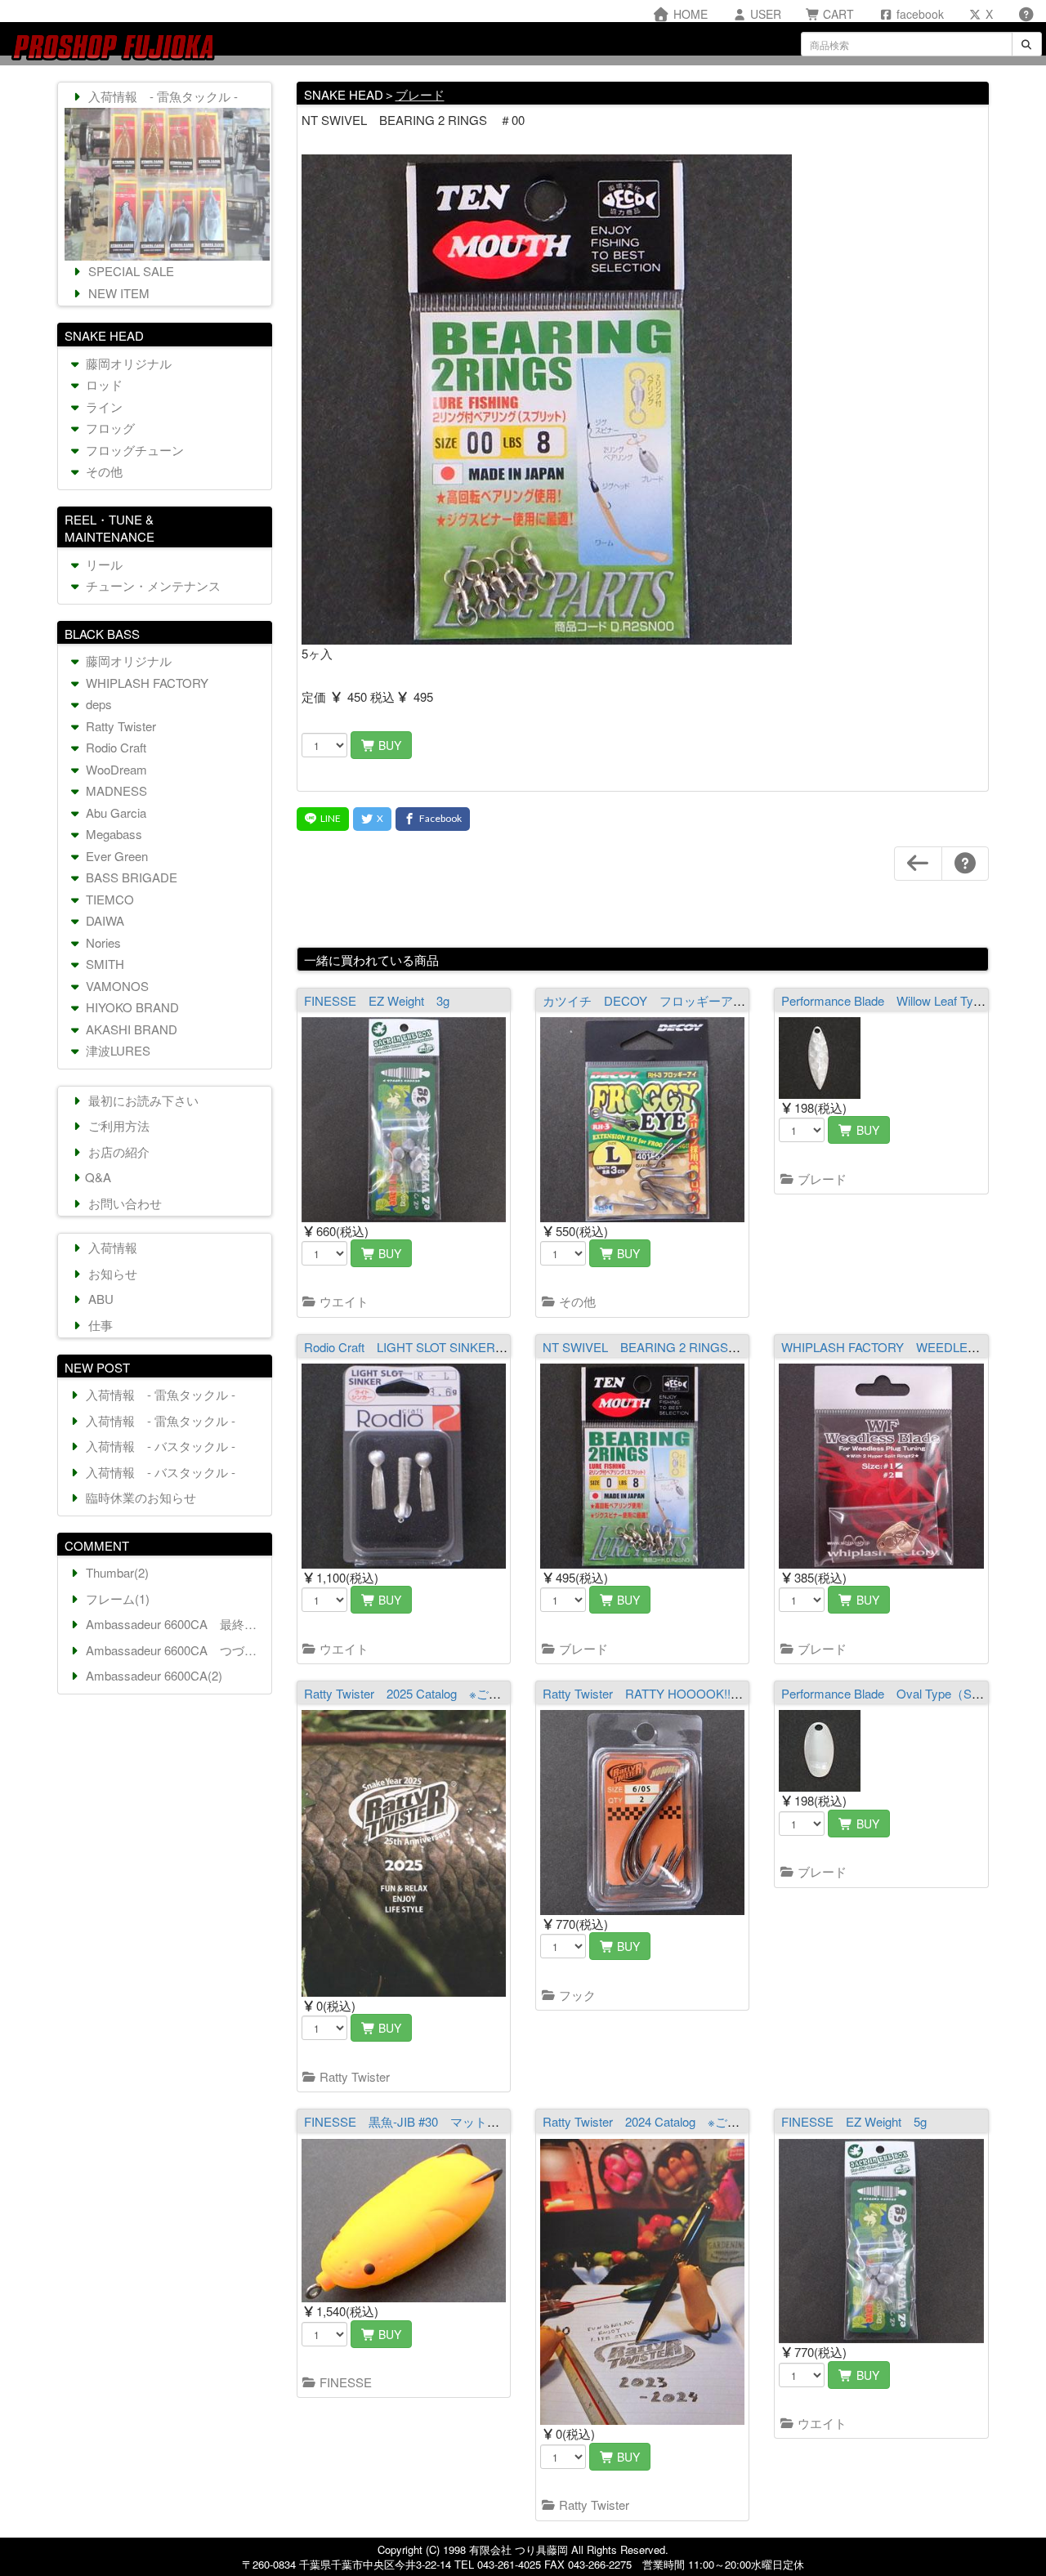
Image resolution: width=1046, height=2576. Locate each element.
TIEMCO (108, 899)
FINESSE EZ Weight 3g (377, 1000)
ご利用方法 (117, 1125)
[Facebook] (433, 819)
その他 (576, 1301)
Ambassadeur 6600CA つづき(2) (175, 1650)
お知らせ (111, 1273)
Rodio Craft (114, 747)
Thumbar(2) (116, 1572)
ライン (103, 406)
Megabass (112, 834)
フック (576, 1995)
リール (103, 564)
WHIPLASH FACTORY (145, 683)
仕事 (99, 1325)
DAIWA (103, 920)
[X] (372, 819)
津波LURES (116, 1050)
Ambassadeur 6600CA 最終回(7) (175, 1624)
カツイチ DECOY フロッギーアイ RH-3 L (674, 1000)
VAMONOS (116, 986)
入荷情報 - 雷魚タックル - (161, 96)
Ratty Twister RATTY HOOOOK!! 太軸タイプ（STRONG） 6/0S (726, 1693)
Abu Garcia (114, 813)
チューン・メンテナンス (152, 585)
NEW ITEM (117, 293)
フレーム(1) (116, 1598)
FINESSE (344, 2382)
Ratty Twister (353, 2076)
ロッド (103, 384)
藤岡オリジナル (127, 363)
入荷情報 (111, 1247)
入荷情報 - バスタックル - (159, 1446)
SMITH (103, 964)
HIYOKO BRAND (131, 1007)
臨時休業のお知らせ (139, 1497)
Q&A (98, 1177)
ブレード (420, 94)
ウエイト (342, 1301)
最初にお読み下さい (142, 1100)
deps (97, 704)
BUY (388, 745)
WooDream (115, 769)
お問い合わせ (123, 1203)
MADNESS (115, 790)
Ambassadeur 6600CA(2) (152, 1675)
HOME (689, 14)
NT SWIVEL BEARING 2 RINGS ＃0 (651, 1347)
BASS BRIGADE (130, 877)
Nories (102, 942)
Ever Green (115, 856)
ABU (99, 1299)
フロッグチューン (133, 450)
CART (837, 14)
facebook (919, 14)
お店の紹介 (117, 1152)
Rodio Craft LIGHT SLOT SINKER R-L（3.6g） (435, 1347)
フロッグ (109, 428)
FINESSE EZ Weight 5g (854, 2121)
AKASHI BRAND (130, 1029)
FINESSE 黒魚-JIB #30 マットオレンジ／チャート (451, 2121)
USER (764, 14)
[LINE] (323, 819)
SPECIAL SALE (130, 271)
